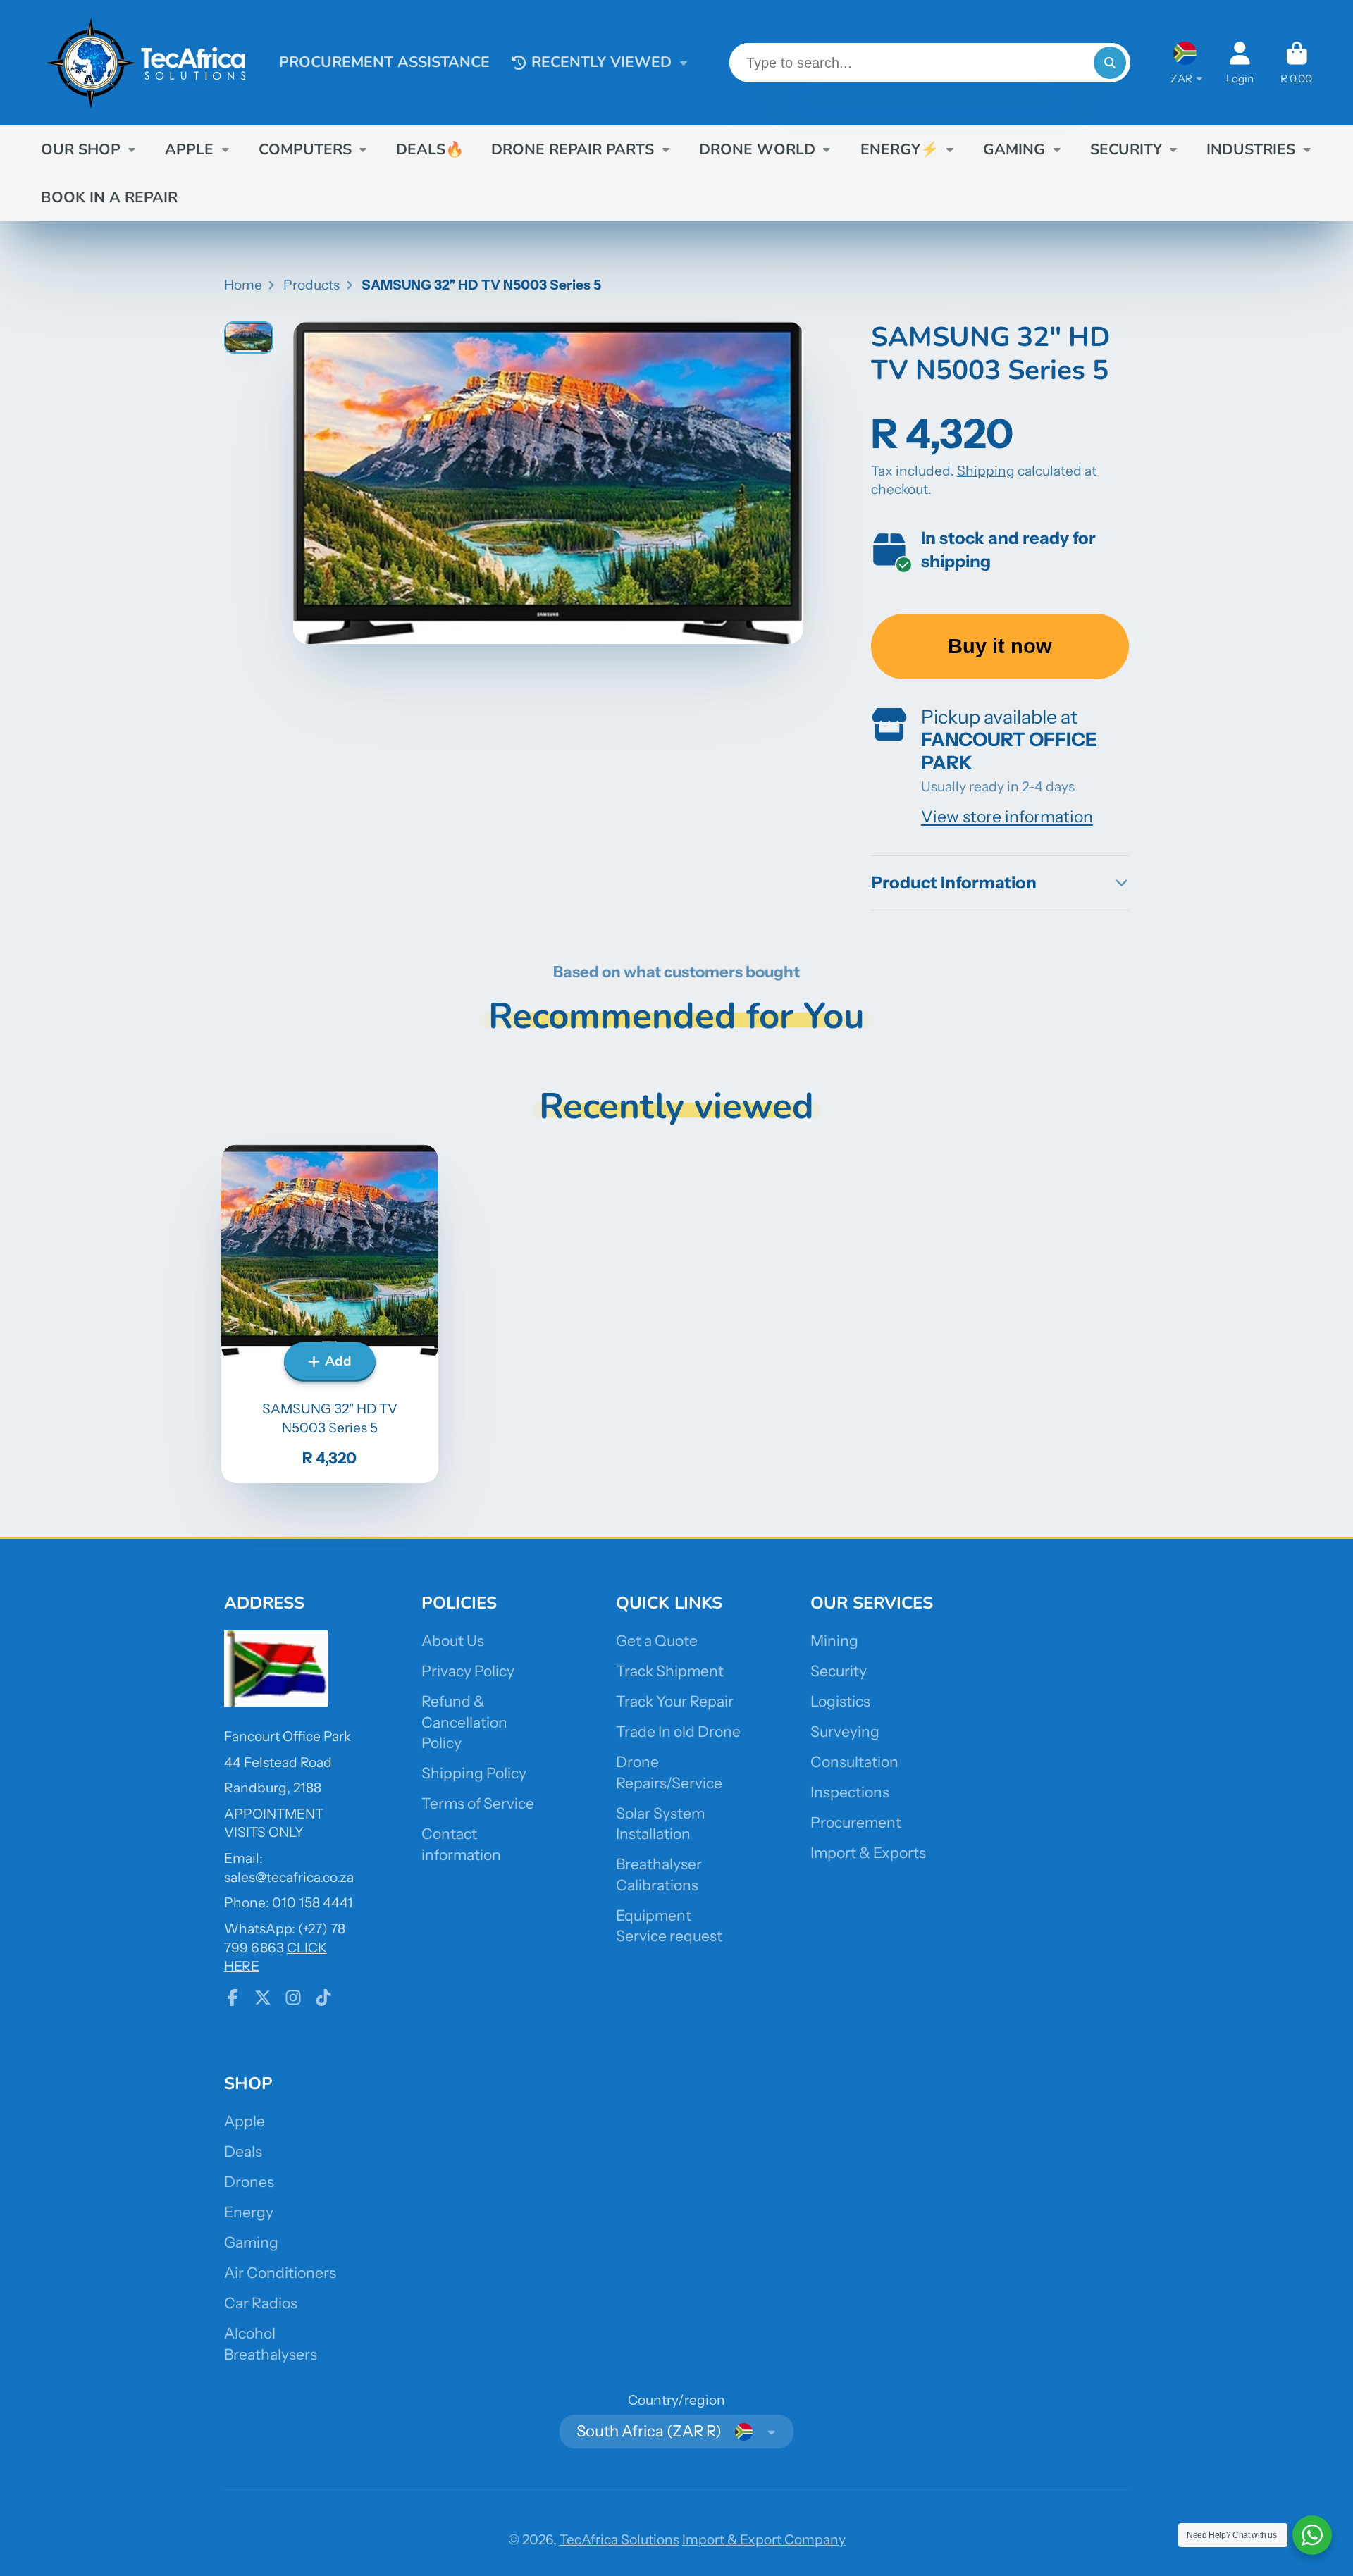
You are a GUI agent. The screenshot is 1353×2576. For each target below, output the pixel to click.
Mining (834, 1641)
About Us (453, 1641)
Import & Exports (868, 1853)
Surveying (845, 1732)
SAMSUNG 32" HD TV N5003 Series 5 (330, 1313)
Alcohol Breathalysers (271, 2344)
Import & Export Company (764, 2539)
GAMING (1014, 149)
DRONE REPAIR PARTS (573, 149)
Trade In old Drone (678, 1732)
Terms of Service (478, 1803)
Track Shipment (670, 1671)
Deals (243, 2151)
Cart (1296, 63)
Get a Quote (657, 1641)
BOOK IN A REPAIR (109, 197)
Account (1240, 63)
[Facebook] (233, 1998)
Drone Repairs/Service (669, 1772)
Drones (249, 2182)
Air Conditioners (280, 2273)
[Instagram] (293, 1998)
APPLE (189, 149)
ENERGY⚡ (900, 149)
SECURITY (1126, 149)
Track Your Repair (675, 1701)
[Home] (147, 63)
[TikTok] (323, 1998)
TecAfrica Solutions (619, 2539)
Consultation (854, 1762)
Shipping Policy (474, 1773)
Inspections (850, 1792)
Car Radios (261, 2303)
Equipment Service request (669, 1926)
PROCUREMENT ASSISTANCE (384, 62)
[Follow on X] (263, 1998)
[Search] (1110, 63)
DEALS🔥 (430, 149)
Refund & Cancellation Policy (464, 1722)
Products (311, 285)
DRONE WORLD (757, 149)
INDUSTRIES (1251, 149)
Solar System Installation (660, 1824)
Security (839, 1671)
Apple (245, 2121)
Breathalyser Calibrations (659, 1875)
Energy (249, 2212)
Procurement (856, 1822)
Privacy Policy (468, 1671)
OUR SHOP (81, 149)
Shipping (986, 471)
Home (243, 285)
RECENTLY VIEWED (601, 62)
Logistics (840, 1701)
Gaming (251, 2242)
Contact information (461, 1844)
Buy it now (1000, 646)
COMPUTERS (305, 149)
